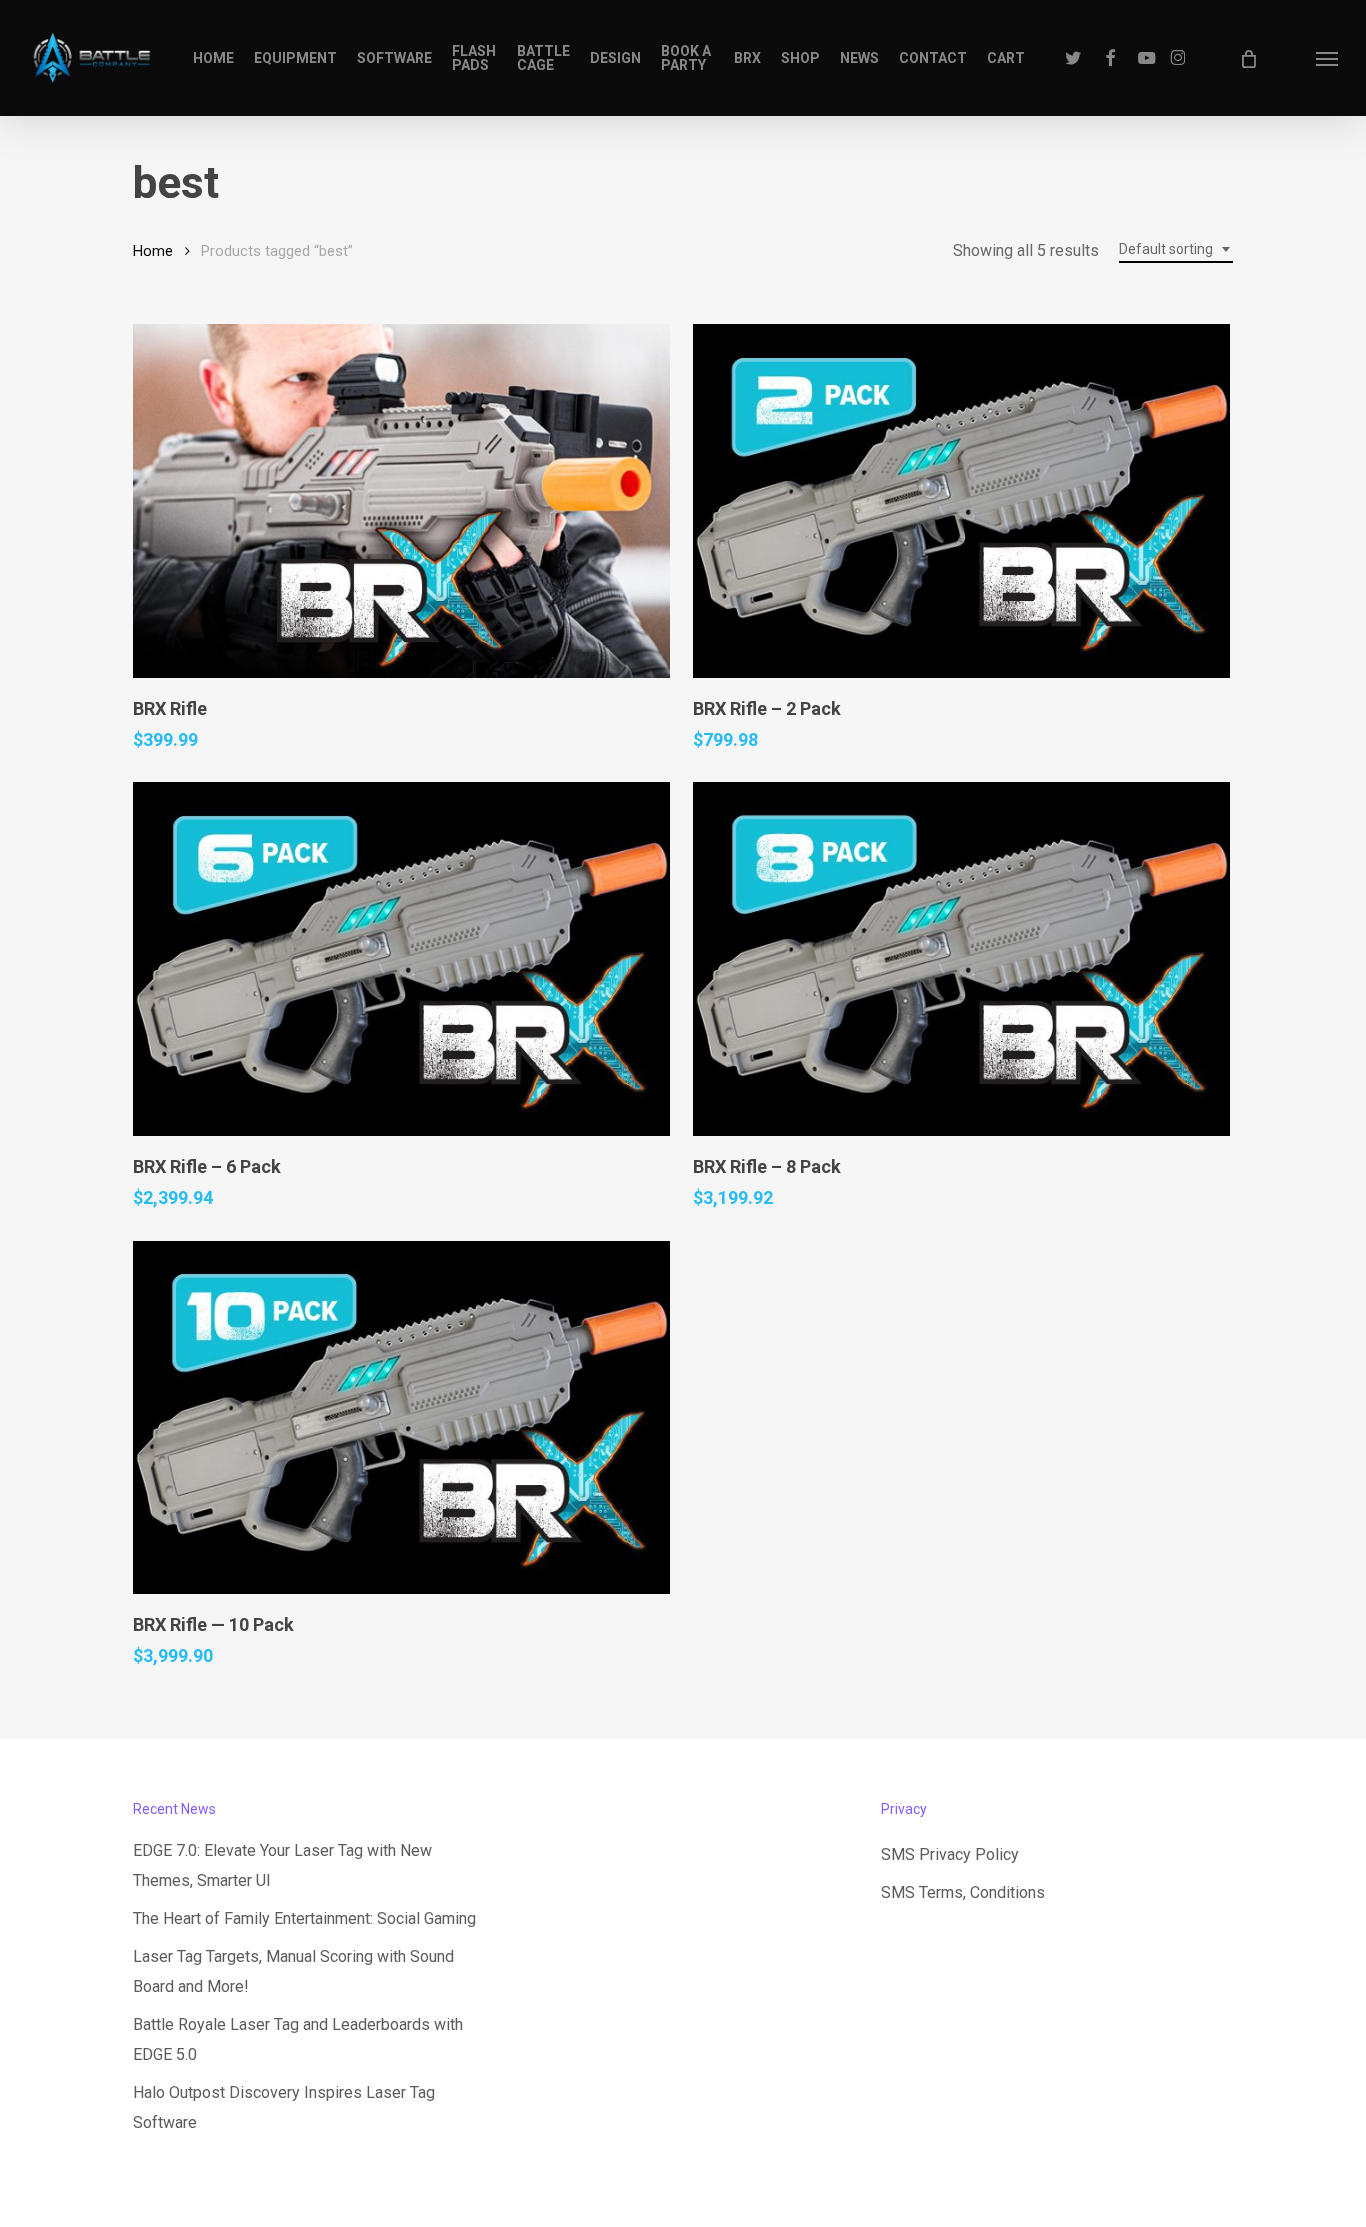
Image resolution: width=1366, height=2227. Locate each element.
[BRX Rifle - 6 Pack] (401, 959)
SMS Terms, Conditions (963, 1892)
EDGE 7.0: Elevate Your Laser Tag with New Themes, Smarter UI (282, 1865)
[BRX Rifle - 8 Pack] (961, 959)
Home (153, 251)
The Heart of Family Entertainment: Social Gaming (304, 1918)
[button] (1326, 58)
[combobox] (1176, 249)
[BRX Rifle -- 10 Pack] (401, 1418)
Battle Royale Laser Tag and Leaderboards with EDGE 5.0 (298, 2039)
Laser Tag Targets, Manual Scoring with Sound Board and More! (293, 1971)
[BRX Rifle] (401, 501)
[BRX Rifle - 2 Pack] (961, 501)
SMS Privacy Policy (950, 1854)
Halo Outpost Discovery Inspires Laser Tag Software (284, 2107)
